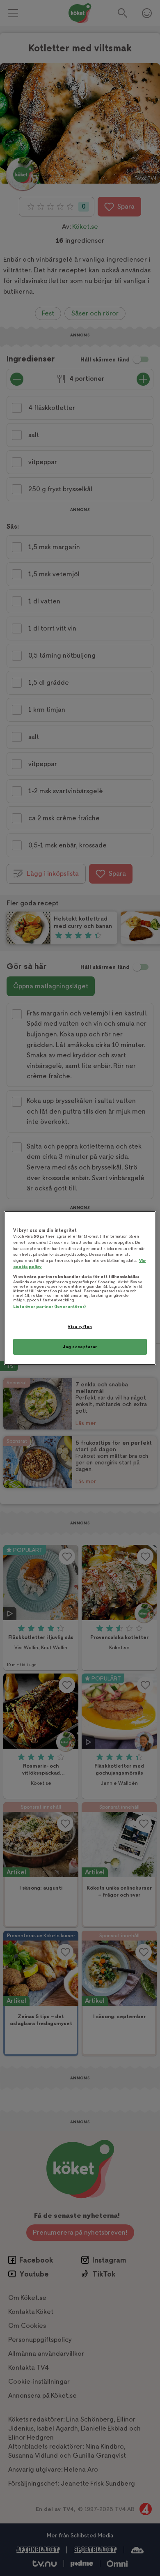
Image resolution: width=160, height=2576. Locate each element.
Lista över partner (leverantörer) (49, 1306)
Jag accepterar (80, 1347)
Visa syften (80, 1327)
